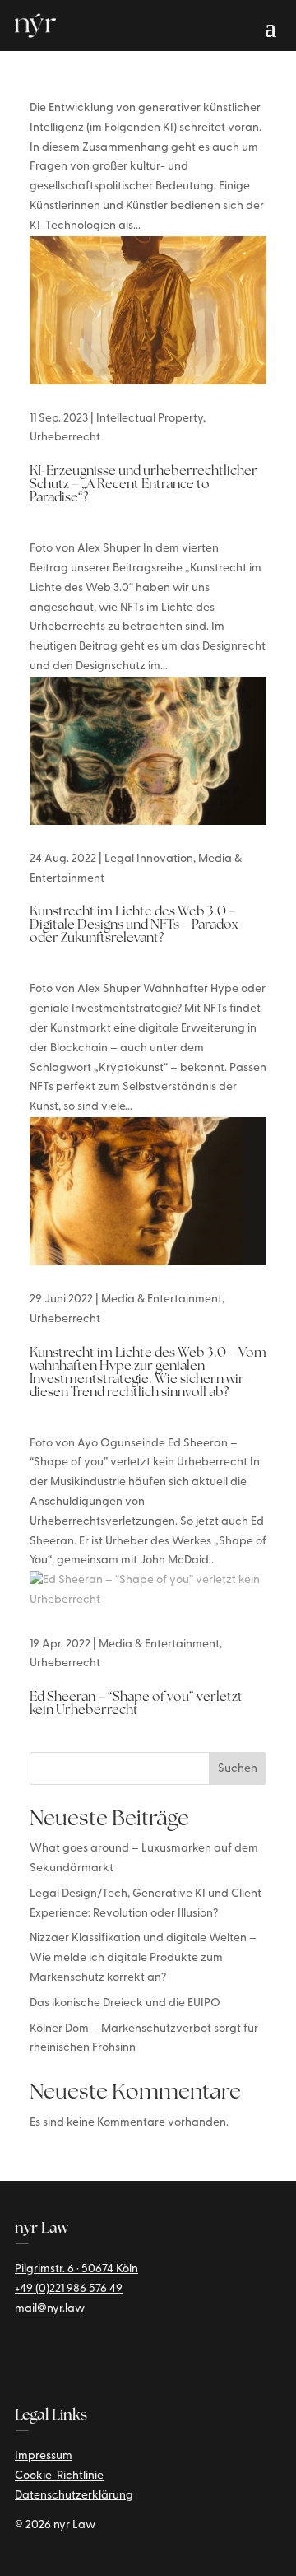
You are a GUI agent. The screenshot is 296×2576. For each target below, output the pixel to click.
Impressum (44, 2456)
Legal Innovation (149, 859)
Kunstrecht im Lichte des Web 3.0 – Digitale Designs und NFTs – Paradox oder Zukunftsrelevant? (134, 925)
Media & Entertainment (162, 1300)
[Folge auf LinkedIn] (20, 2355)
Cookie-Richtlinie (59, 2476)
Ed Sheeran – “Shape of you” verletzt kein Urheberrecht (136, 1704)
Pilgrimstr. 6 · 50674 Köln (76, 2269)
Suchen (238, 1769)
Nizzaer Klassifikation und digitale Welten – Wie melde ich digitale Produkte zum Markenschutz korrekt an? (143, 1958)
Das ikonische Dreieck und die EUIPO (125, 2003)
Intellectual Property (150, 419)
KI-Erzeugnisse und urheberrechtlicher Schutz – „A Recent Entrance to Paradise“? (143, 485)
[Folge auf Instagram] (48, 2355)
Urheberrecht (65, 438)
